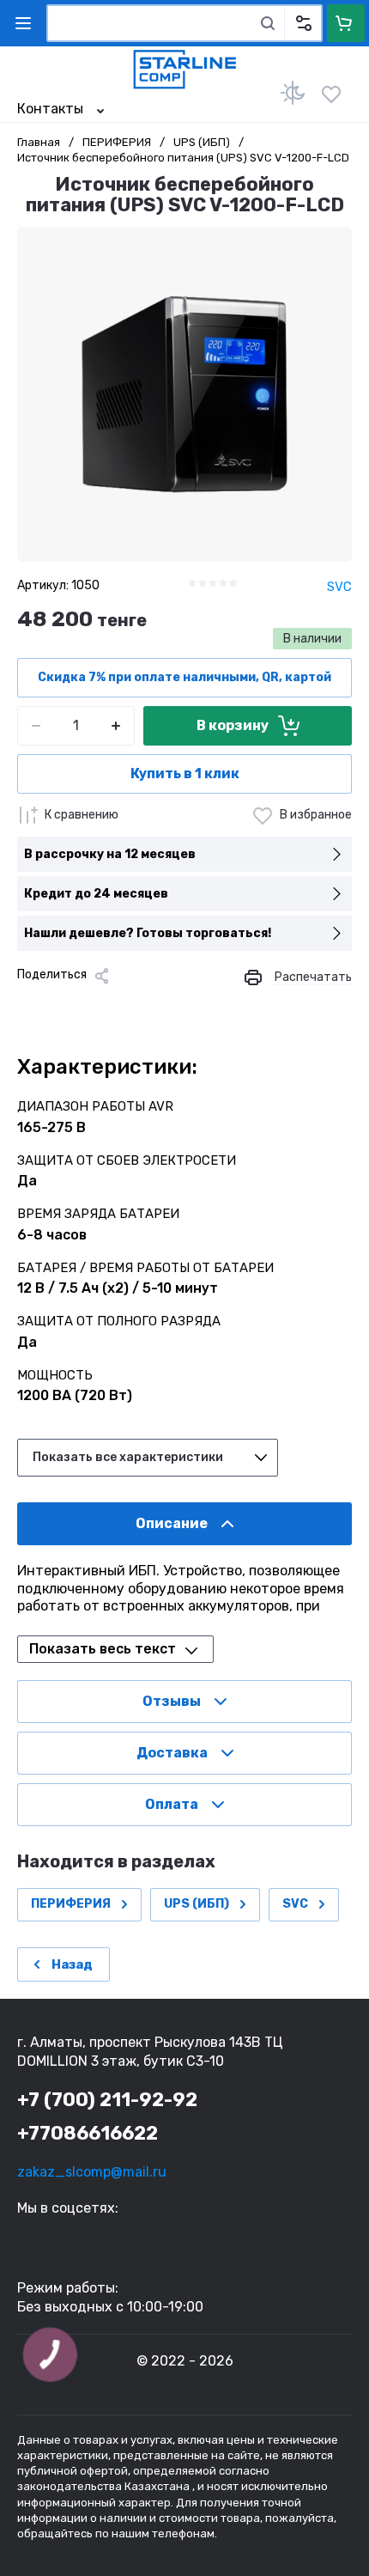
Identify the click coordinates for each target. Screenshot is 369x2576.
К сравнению (82, 815)
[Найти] (268, 23)
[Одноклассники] (84, 1005)
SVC (339, 587)
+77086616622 (88, 2133)
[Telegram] (112, 1005)
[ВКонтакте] (57, 1005)
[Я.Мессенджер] (29, 1005)
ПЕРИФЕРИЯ (117, 142)
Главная (39, 142)
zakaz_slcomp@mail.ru (92, 2172)
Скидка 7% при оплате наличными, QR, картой (184, 677)
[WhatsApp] (166, 1005)
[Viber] (139, 1005)
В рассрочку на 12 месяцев (110, 854)
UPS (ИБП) (202, 142)
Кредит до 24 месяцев (96, 894)
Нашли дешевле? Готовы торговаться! (148, 933)
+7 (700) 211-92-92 (107, 2100)
